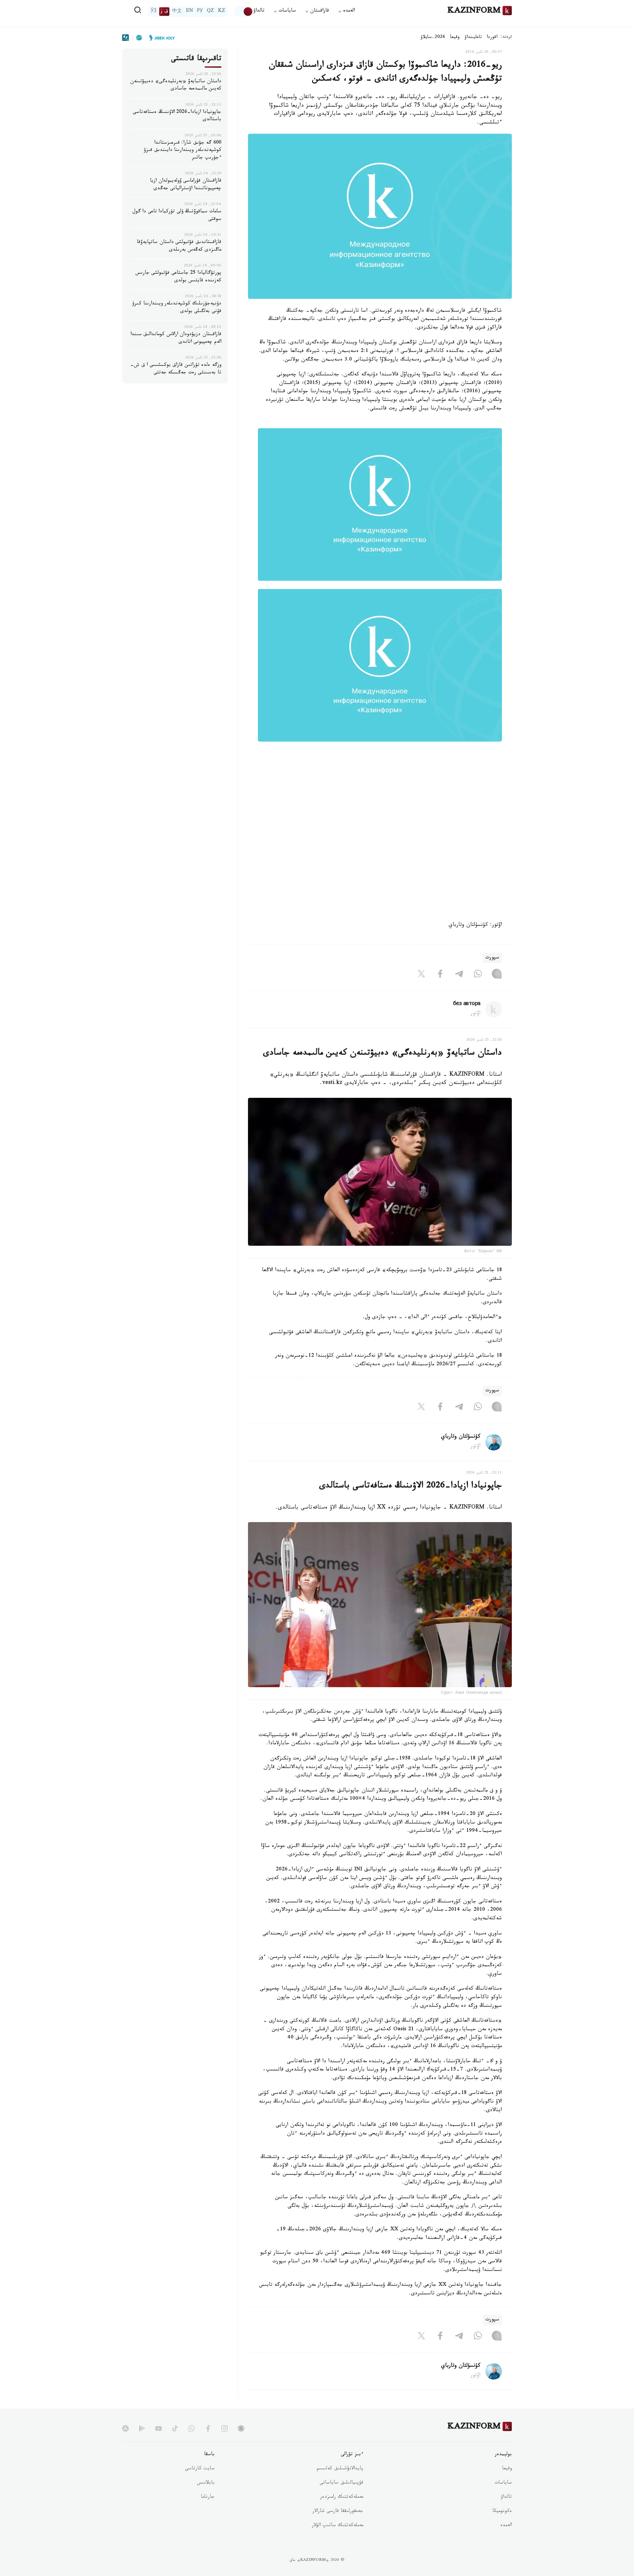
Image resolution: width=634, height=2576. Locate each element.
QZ (210, 12)
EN (190, 12)
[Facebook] (440, 975)
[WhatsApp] (478, 975)
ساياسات (503, 2483)
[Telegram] (459, 975)
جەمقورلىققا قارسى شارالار (338, 2512)
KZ (222, 12)
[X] (421, 975)
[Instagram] (497, 975)
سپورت (492, 958)
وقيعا (455, 38)
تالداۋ (259, 11)
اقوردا (492, 38)
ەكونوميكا (502, 2512)
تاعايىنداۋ (473, 38)
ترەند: (506, 37)
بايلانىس (206, 2483)
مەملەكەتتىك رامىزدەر (342, 2497)
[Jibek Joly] (160, 38)
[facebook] (208, 2428)
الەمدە (506, 2526)
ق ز (164, 12)
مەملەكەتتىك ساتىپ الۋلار (337, 2526)
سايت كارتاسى (200, 2469)
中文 (177, 12)
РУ (200, 12)
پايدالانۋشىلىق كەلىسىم (340, 2469)
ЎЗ (154, 12)
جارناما (208, 2497)
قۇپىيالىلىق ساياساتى (341, 2483)
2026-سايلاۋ (433, 38)
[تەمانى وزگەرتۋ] (244, 12)
